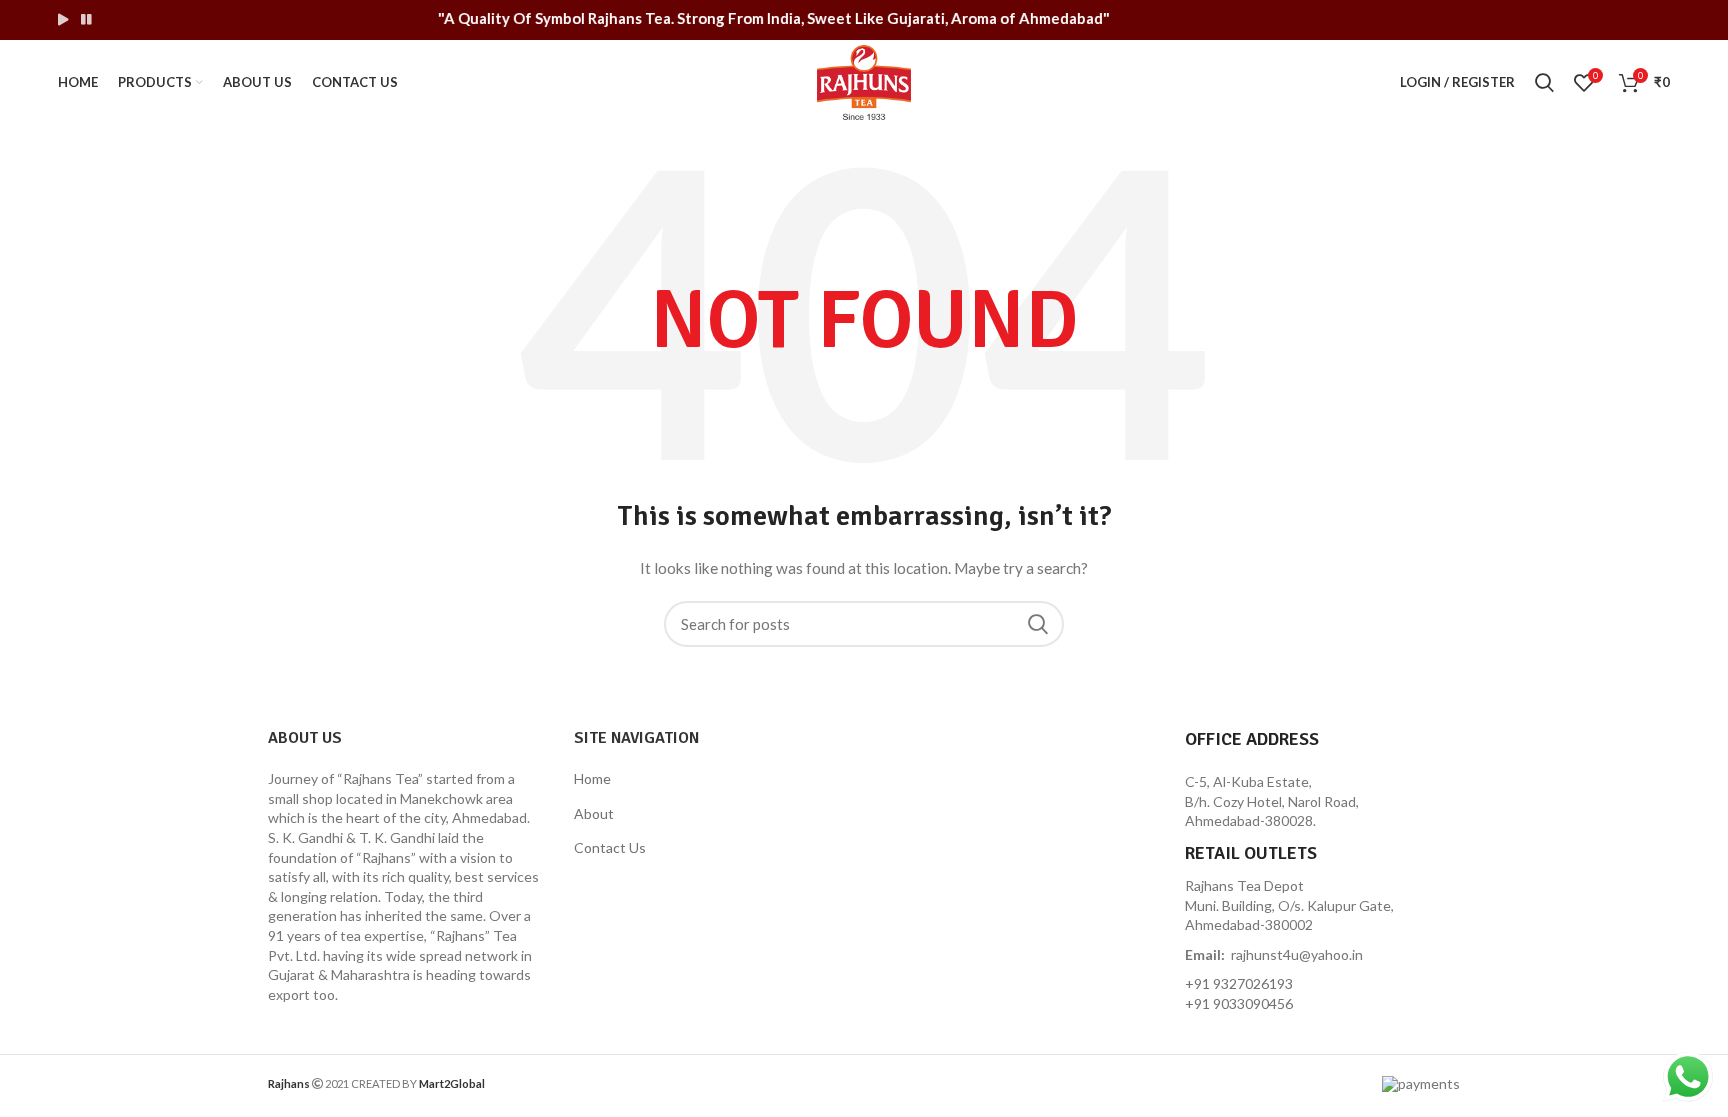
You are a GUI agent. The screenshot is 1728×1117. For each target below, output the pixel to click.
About (594, 813)
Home (592, 778)
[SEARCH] (1037, 624)
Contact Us (610, 847)
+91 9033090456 (1239, 1003)
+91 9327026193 (1239, 983)
